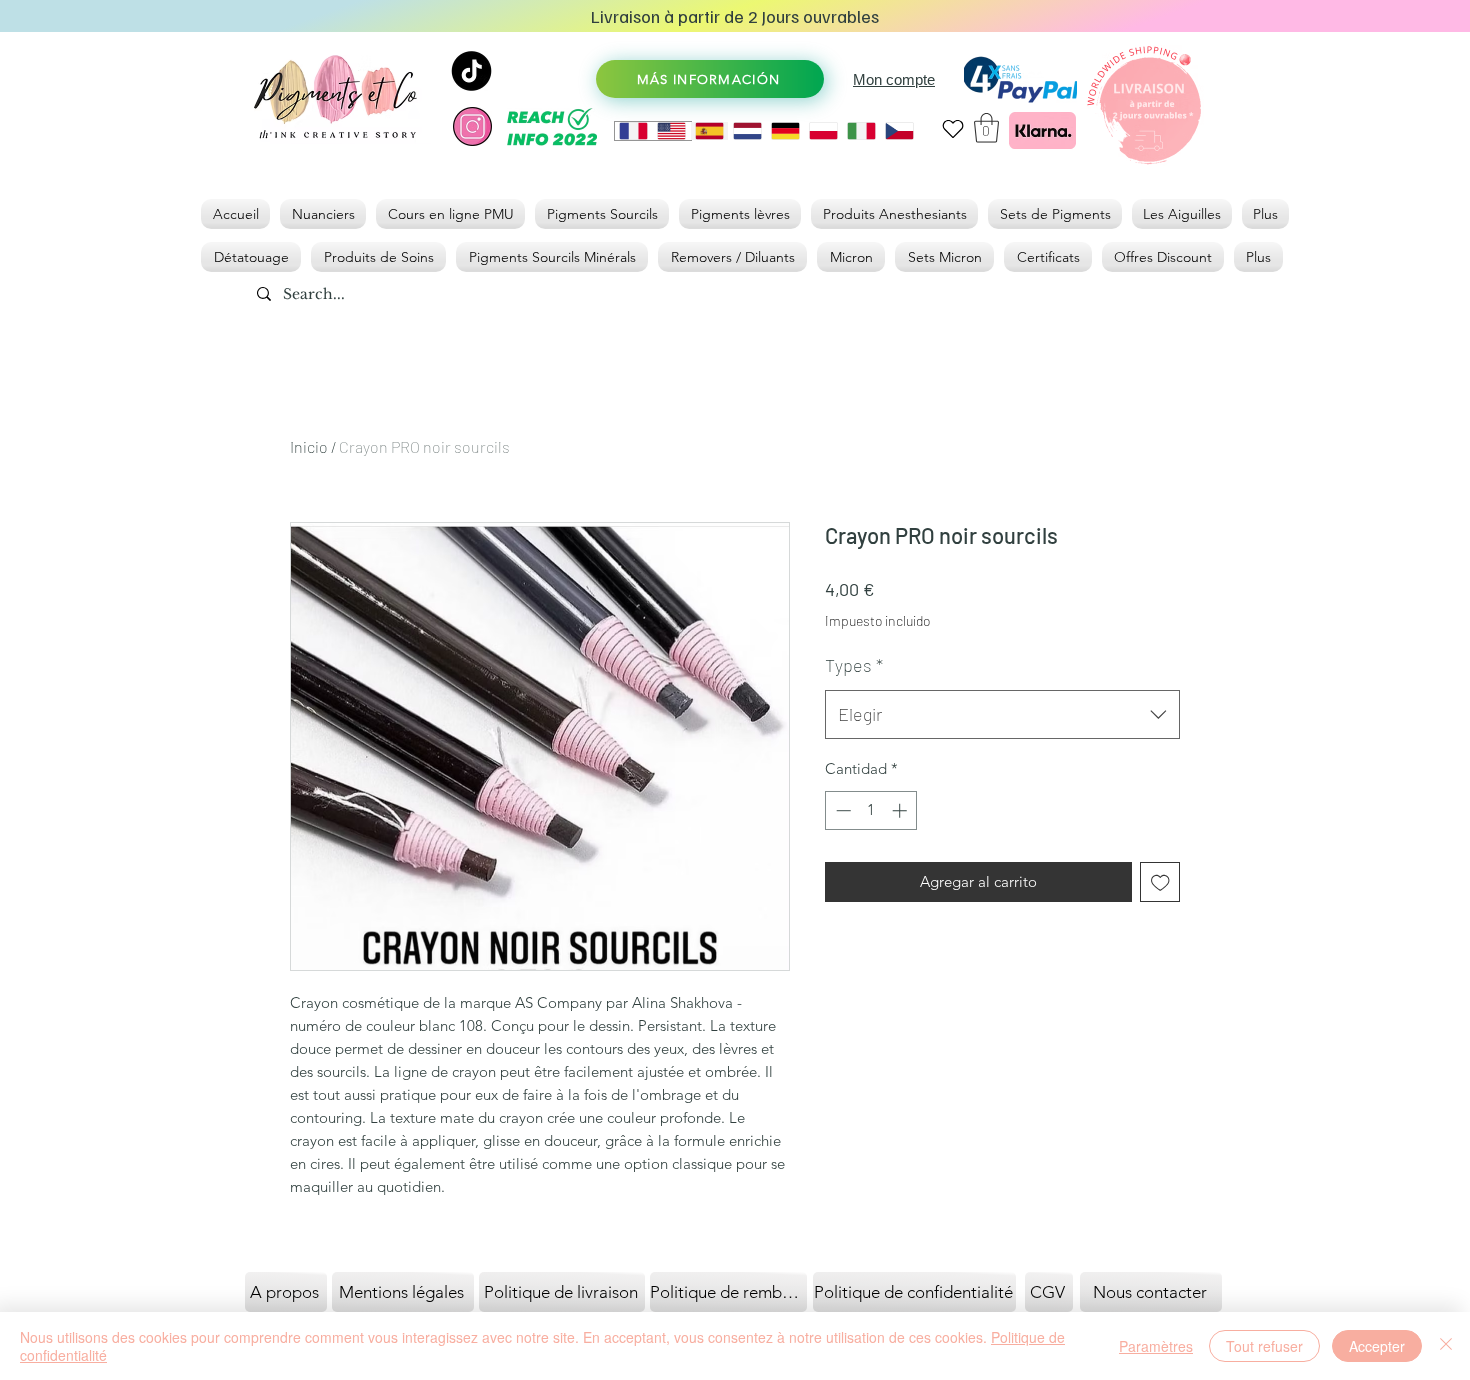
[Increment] (901, 810)
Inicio (309, 446)
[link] (986, 128)
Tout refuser (1264, 1346)
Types (854, 665)
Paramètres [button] (1156, 1346)
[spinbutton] (871, 810)
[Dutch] (747, 131)
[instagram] (472, 126)
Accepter (1377, 1346)
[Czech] (899, 131)
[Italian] (861, 131)
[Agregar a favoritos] (1160, 882)
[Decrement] (841, 810)
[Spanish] (709, 131)
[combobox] (1002, 715)
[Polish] (823, 131)
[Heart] (952, 128)
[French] (633, 131)
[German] (785, 131)
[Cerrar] (1446, 1346)
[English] (671, 131)
